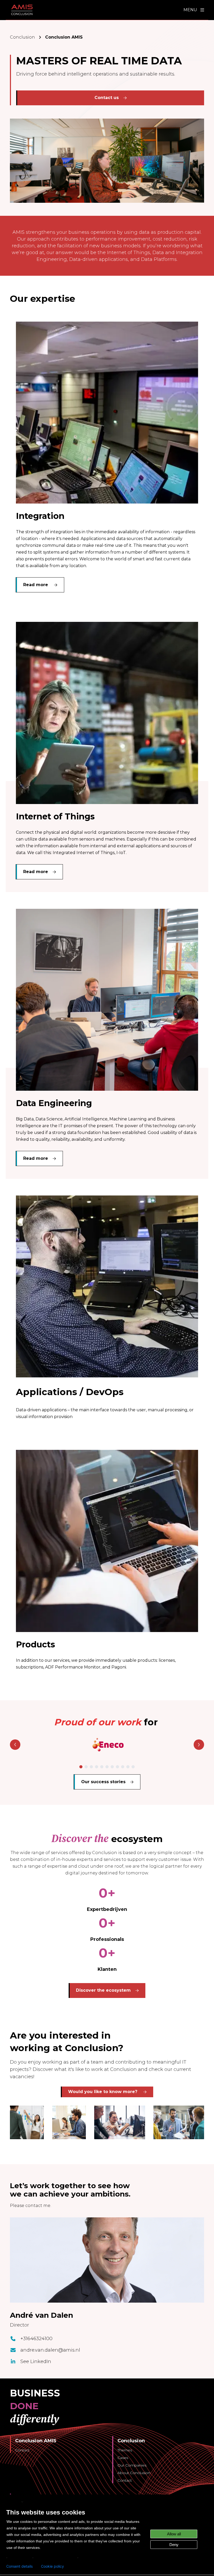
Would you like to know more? (103, 2092)
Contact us (107, 98)
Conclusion (22, 37)
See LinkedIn (36, 2362)
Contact (22, 2450)
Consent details (19, 2566)
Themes (125, 2450)
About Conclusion (134, 2473)
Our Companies (132, 2465)
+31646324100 (36, 2339)
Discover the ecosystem (103, 1990)
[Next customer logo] (199, 1745)
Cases (123, 2458)
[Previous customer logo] (15, 1745)
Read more (36, 585)
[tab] (81, 1767)
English (13, 2502)
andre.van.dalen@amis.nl (50, 2350)
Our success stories (103, 1782)
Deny (174, 2545)
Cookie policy (52, 2566)
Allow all (174, 2534)
